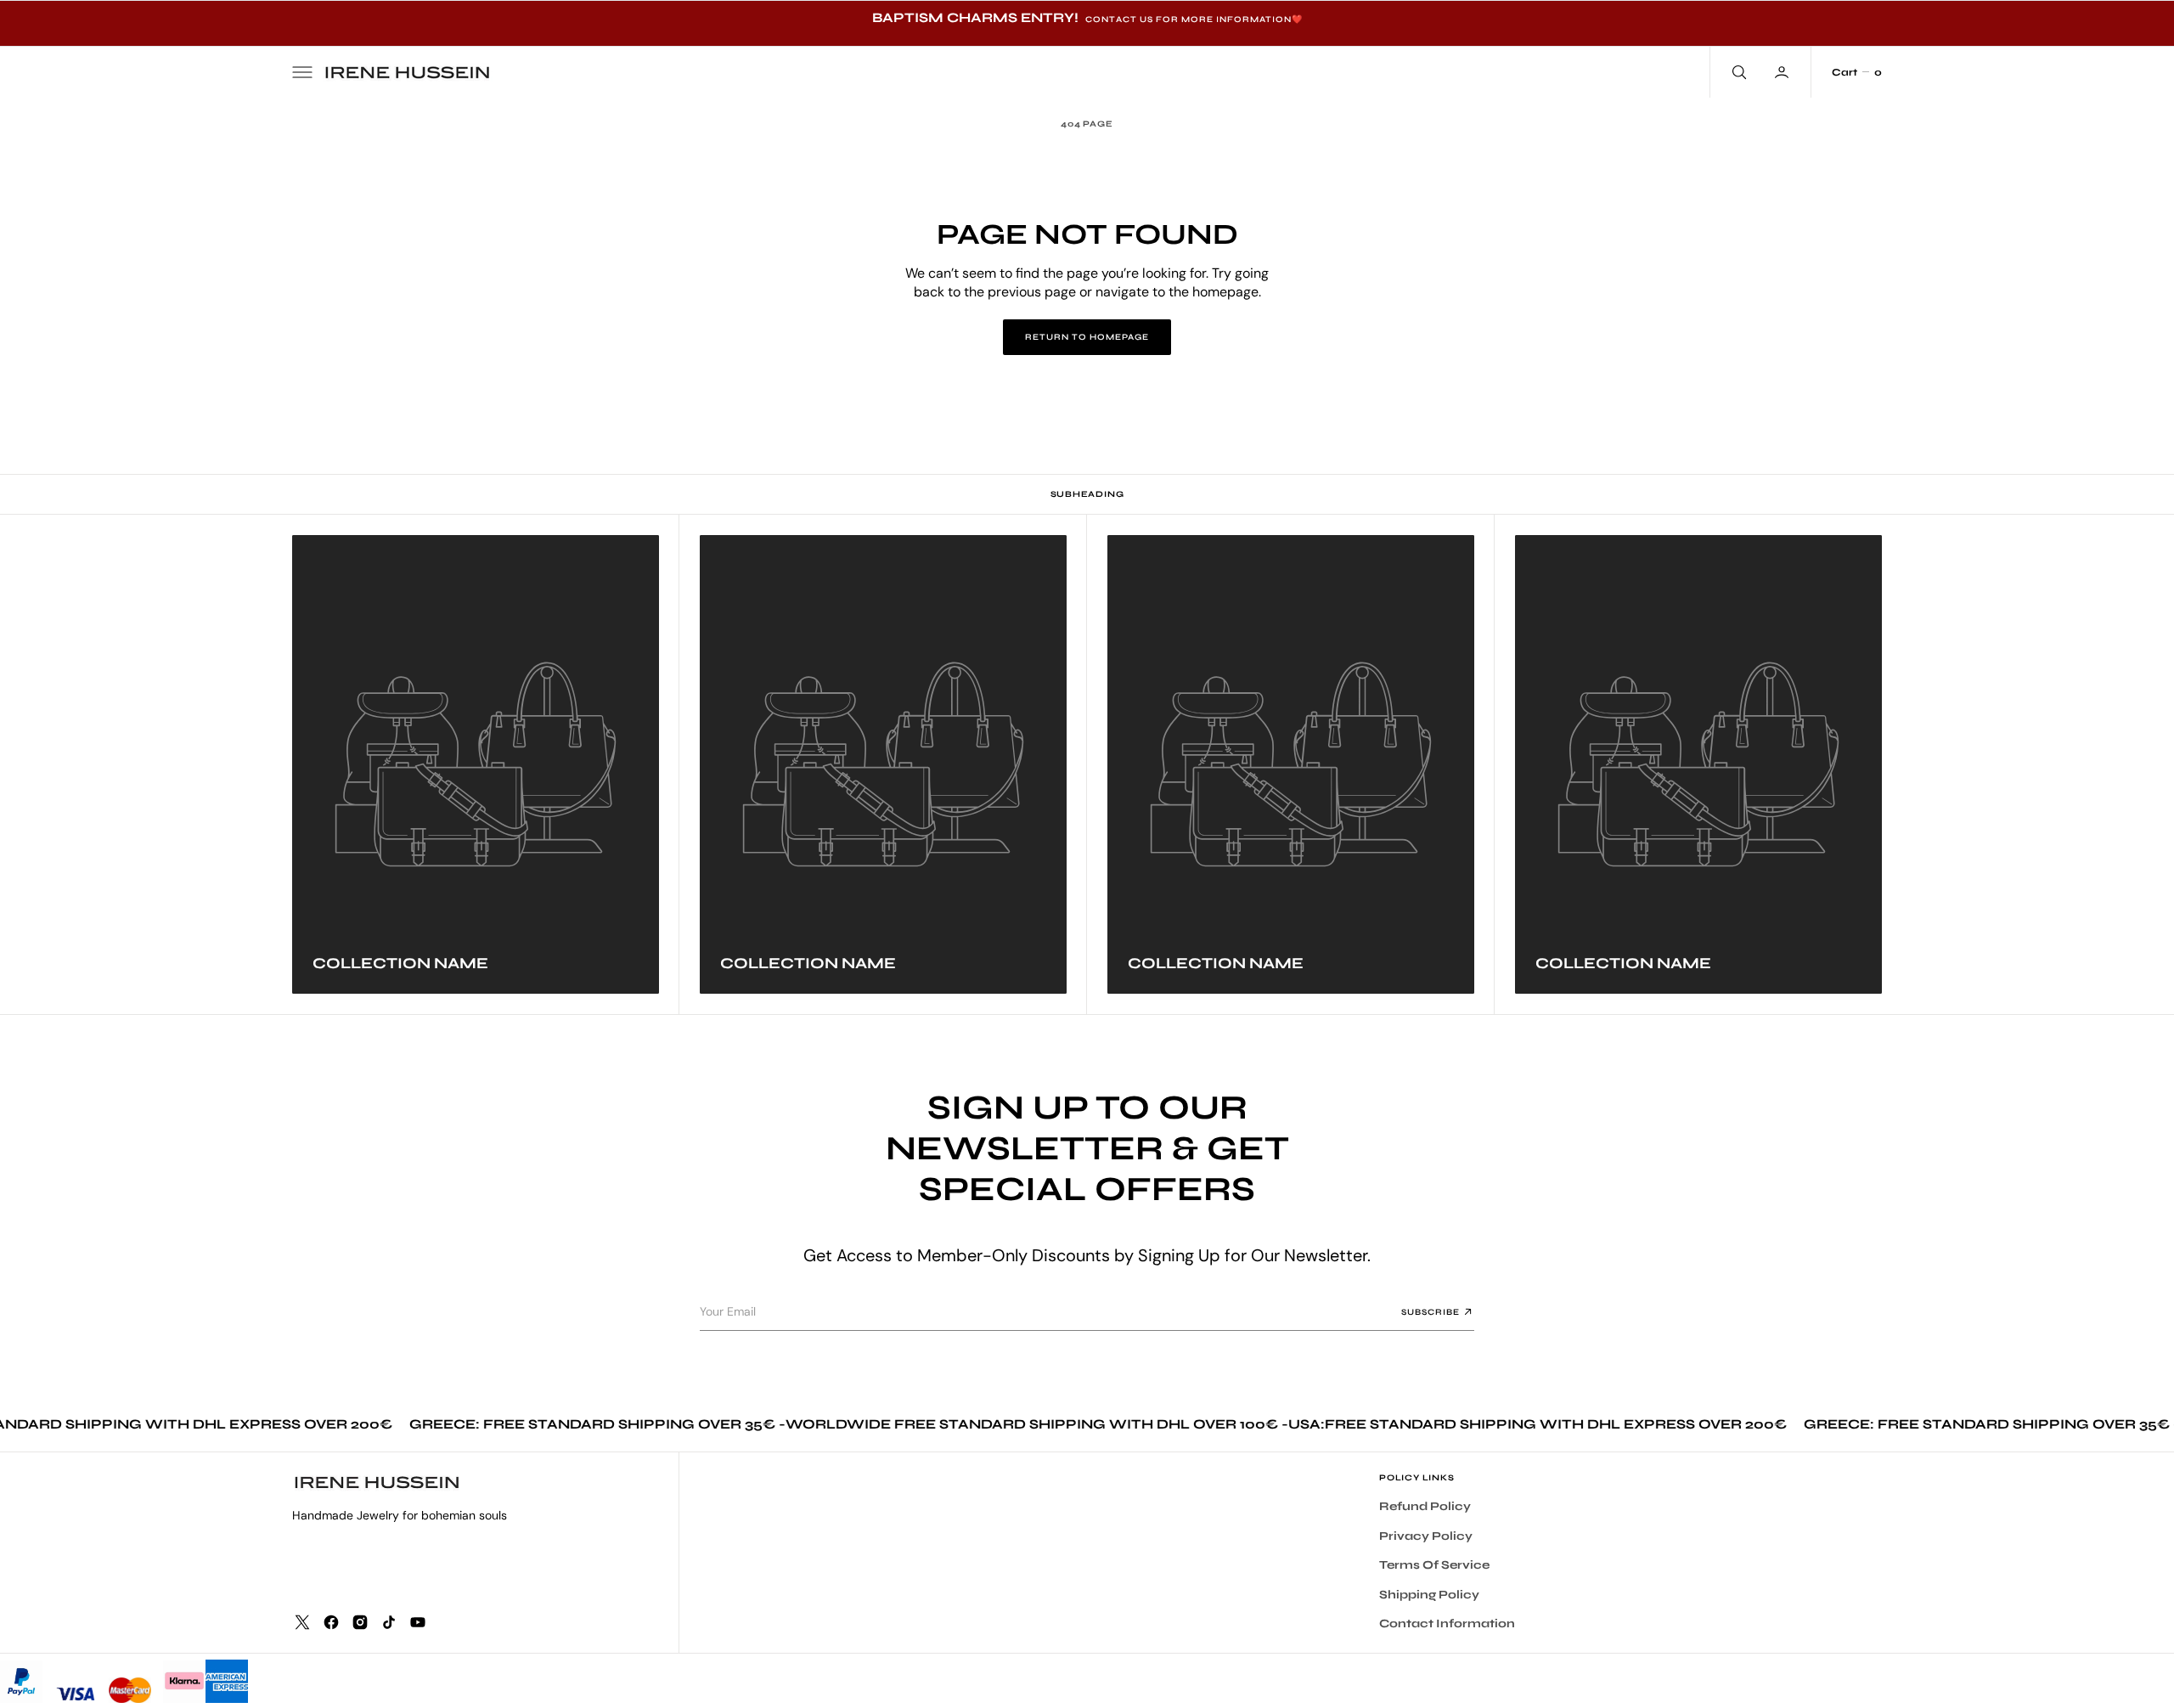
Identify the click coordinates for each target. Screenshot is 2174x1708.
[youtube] (418, 1622)
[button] (302, 72)
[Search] (1738, 72)
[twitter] (302, 1622)
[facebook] (331, 1622)
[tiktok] (389, 1622)
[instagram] (360, 1622)
